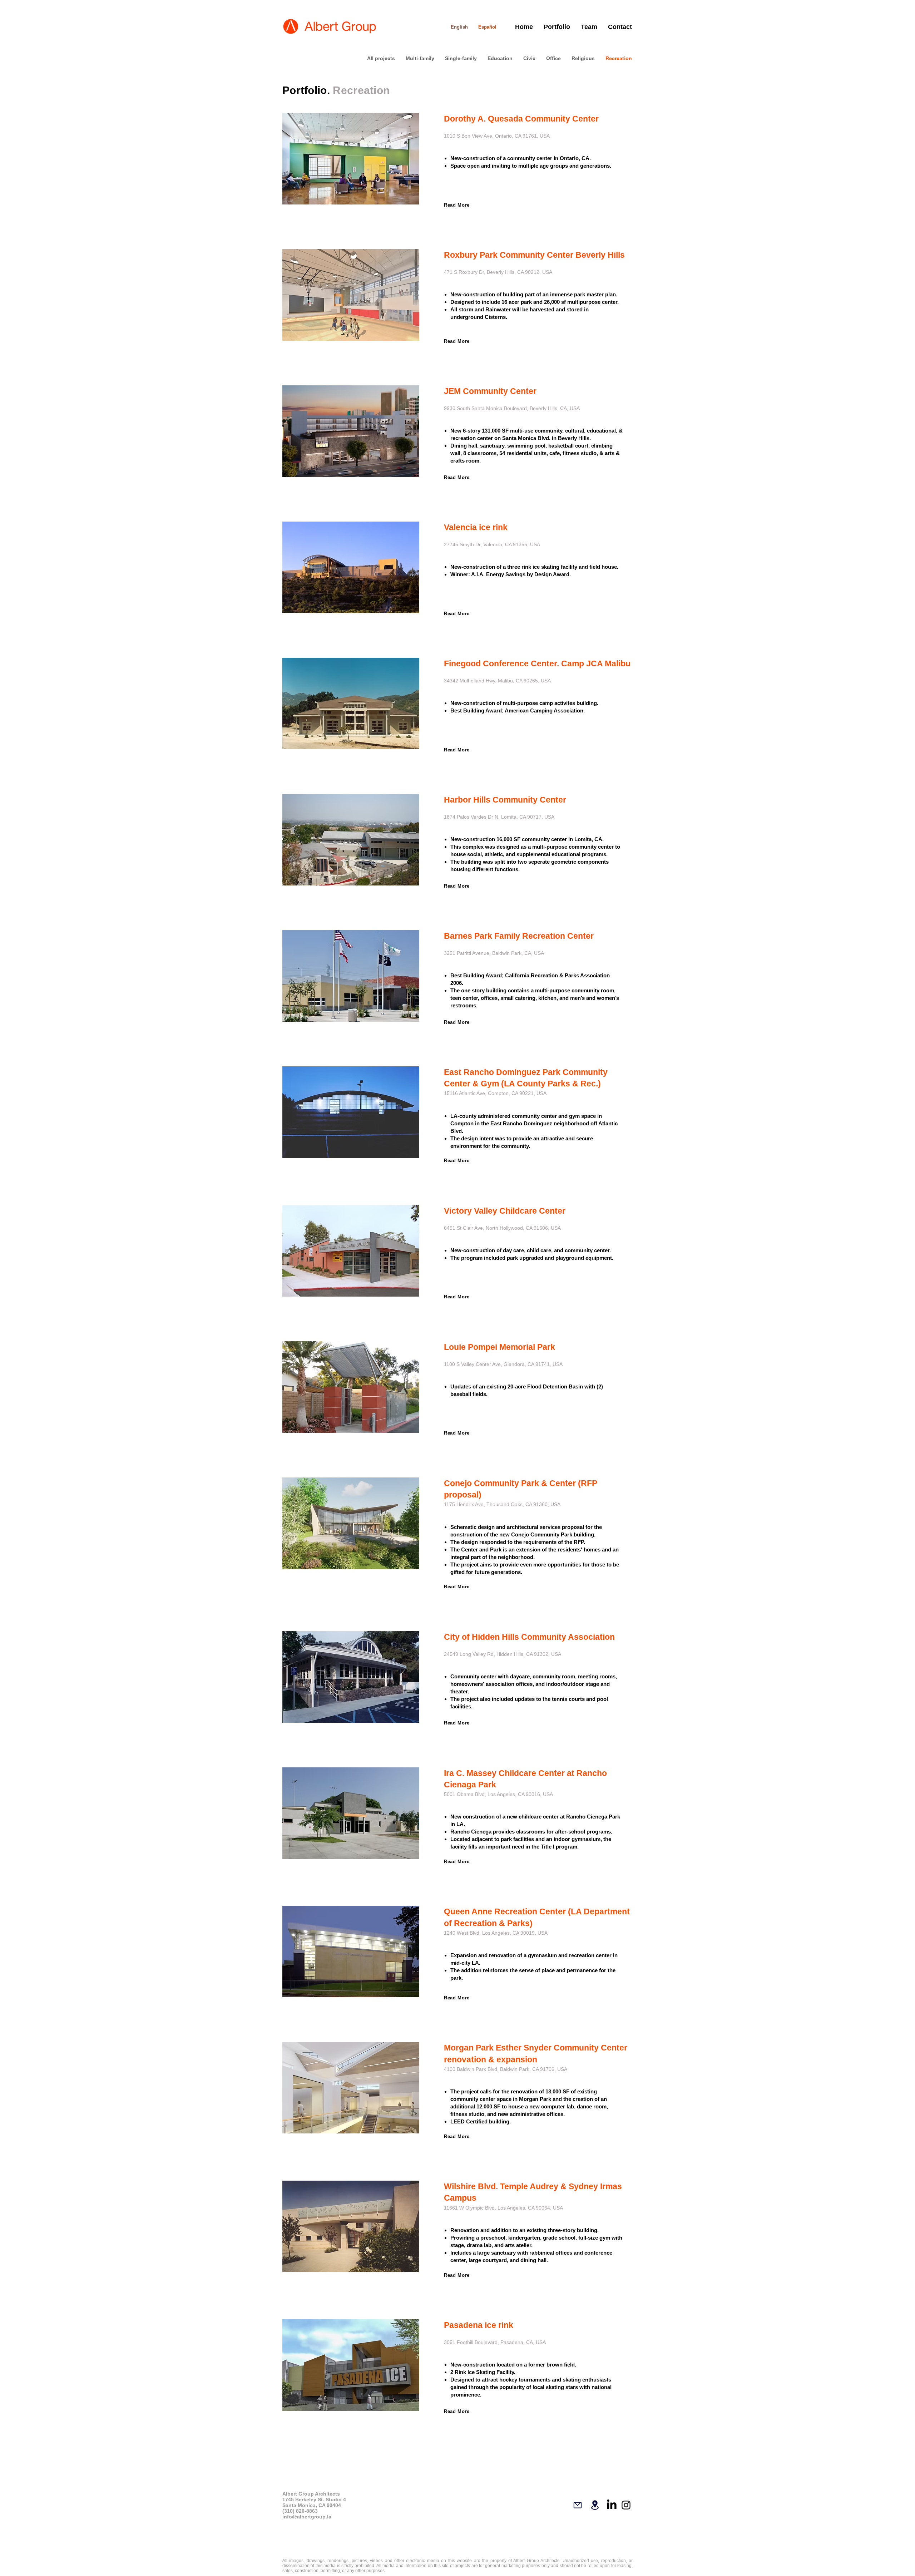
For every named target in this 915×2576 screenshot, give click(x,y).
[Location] (595, 2505)
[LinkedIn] (612, 2505)
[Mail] (578, 2505)
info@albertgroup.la (307, 2517)
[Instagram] (626, 2505)
